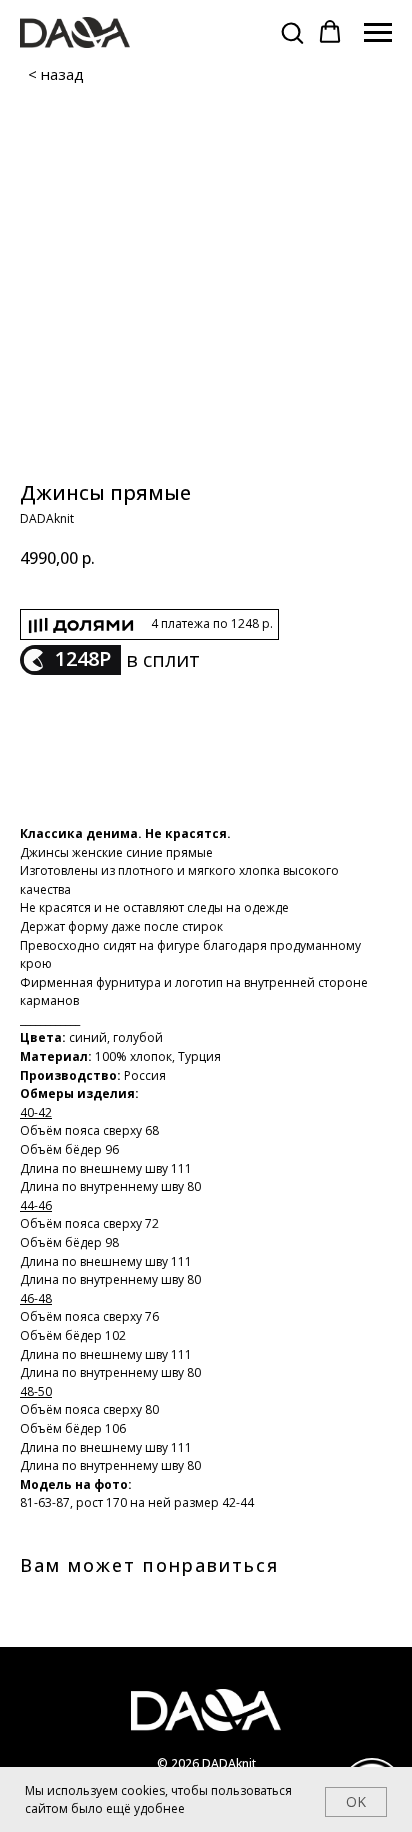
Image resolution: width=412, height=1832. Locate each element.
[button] (292, 32)
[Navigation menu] (378, 33)
